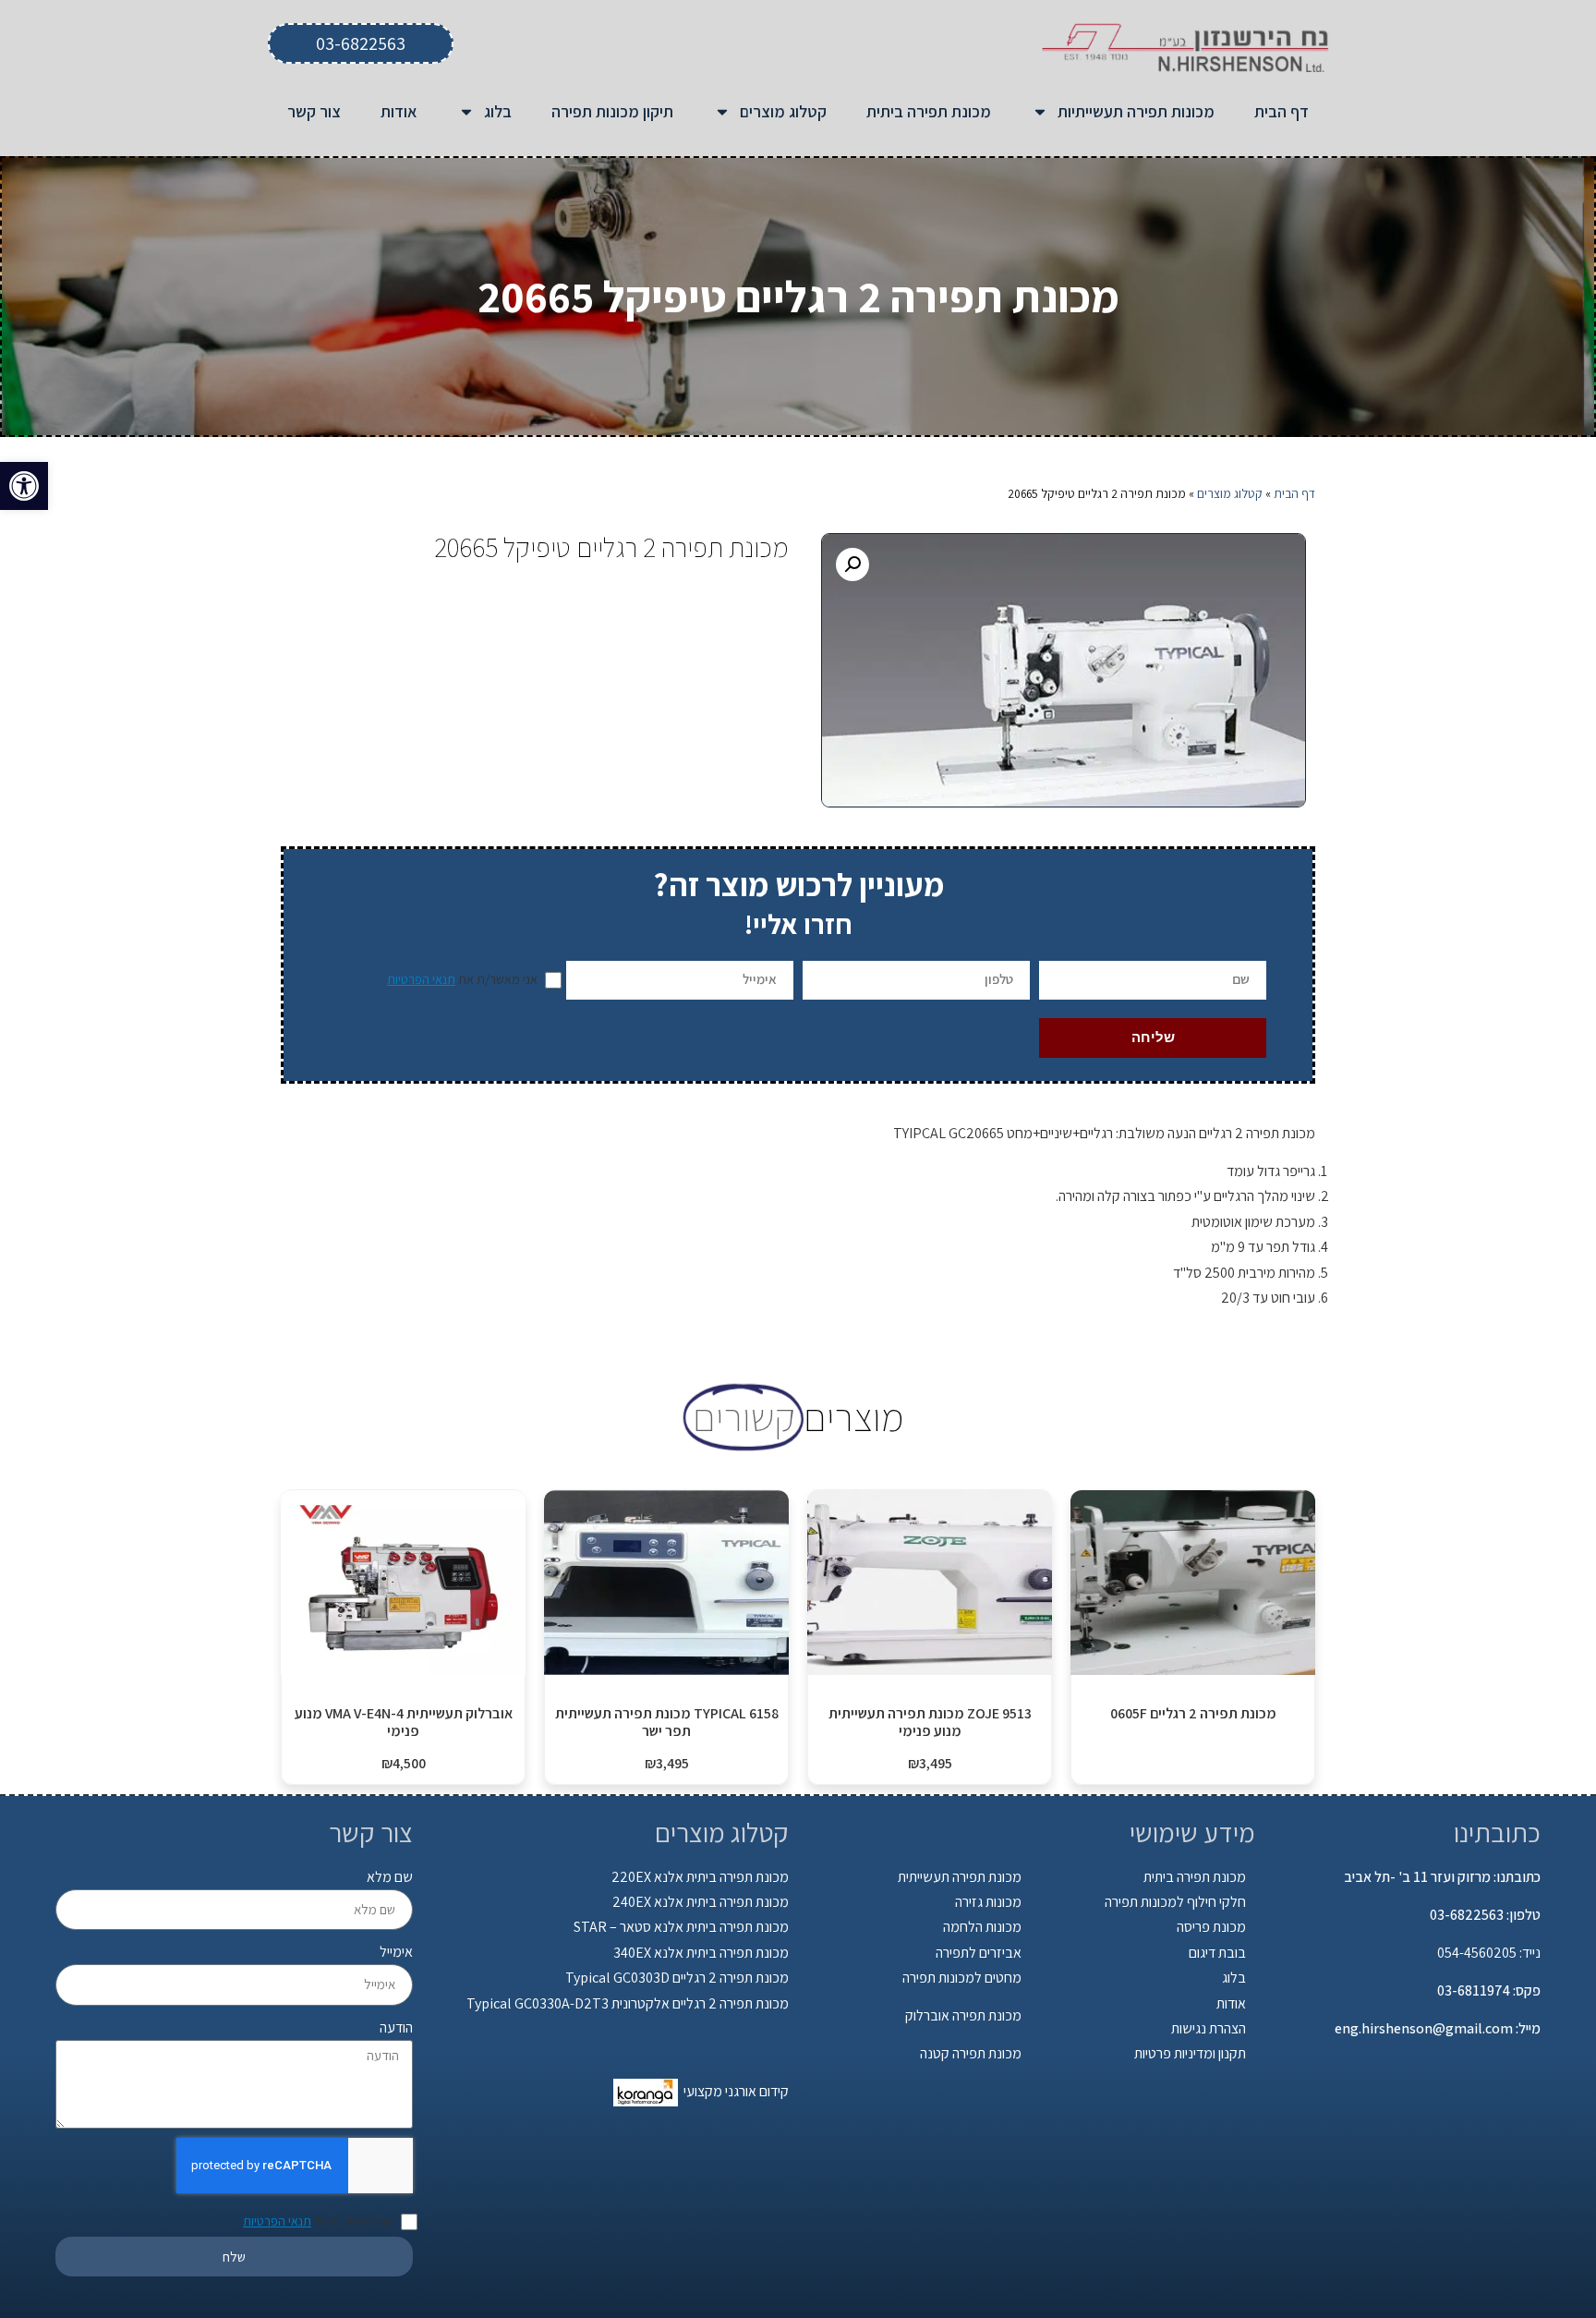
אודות (399, 111)
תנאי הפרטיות (421, 979)
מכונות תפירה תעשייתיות (1136, 111)
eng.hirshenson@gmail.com (1424, 2028)
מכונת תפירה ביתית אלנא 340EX (701, 1953)
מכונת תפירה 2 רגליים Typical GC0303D (677, 1978)
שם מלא (390, 1877)
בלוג (498, 111)
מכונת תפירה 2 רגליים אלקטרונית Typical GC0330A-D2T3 (628, 2003)
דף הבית (1282, 111)
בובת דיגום (1217, 1953)
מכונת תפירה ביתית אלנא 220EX (700, 1877)
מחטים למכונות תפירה (962, 1978)
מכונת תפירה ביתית (929, 111)
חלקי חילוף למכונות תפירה (1175, 1902)
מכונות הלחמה (982, 1927)
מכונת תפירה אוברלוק (963, 2015)
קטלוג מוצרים (783, 111)
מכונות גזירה (988, 1902)
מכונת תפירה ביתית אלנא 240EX (701, 1902)
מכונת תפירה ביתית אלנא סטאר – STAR (681, 1927)
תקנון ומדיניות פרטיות (1190, 2053)
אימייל (396, 1952)
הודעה (396, 2027)
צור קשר (314, 111)
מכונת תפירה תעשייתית (960, 1877)
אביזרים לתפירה (979, 1953)
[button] (24, 486)
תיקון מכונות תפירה (612, 111)
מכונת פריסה (1211, 1927)
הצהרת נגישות (1209, 2028)
